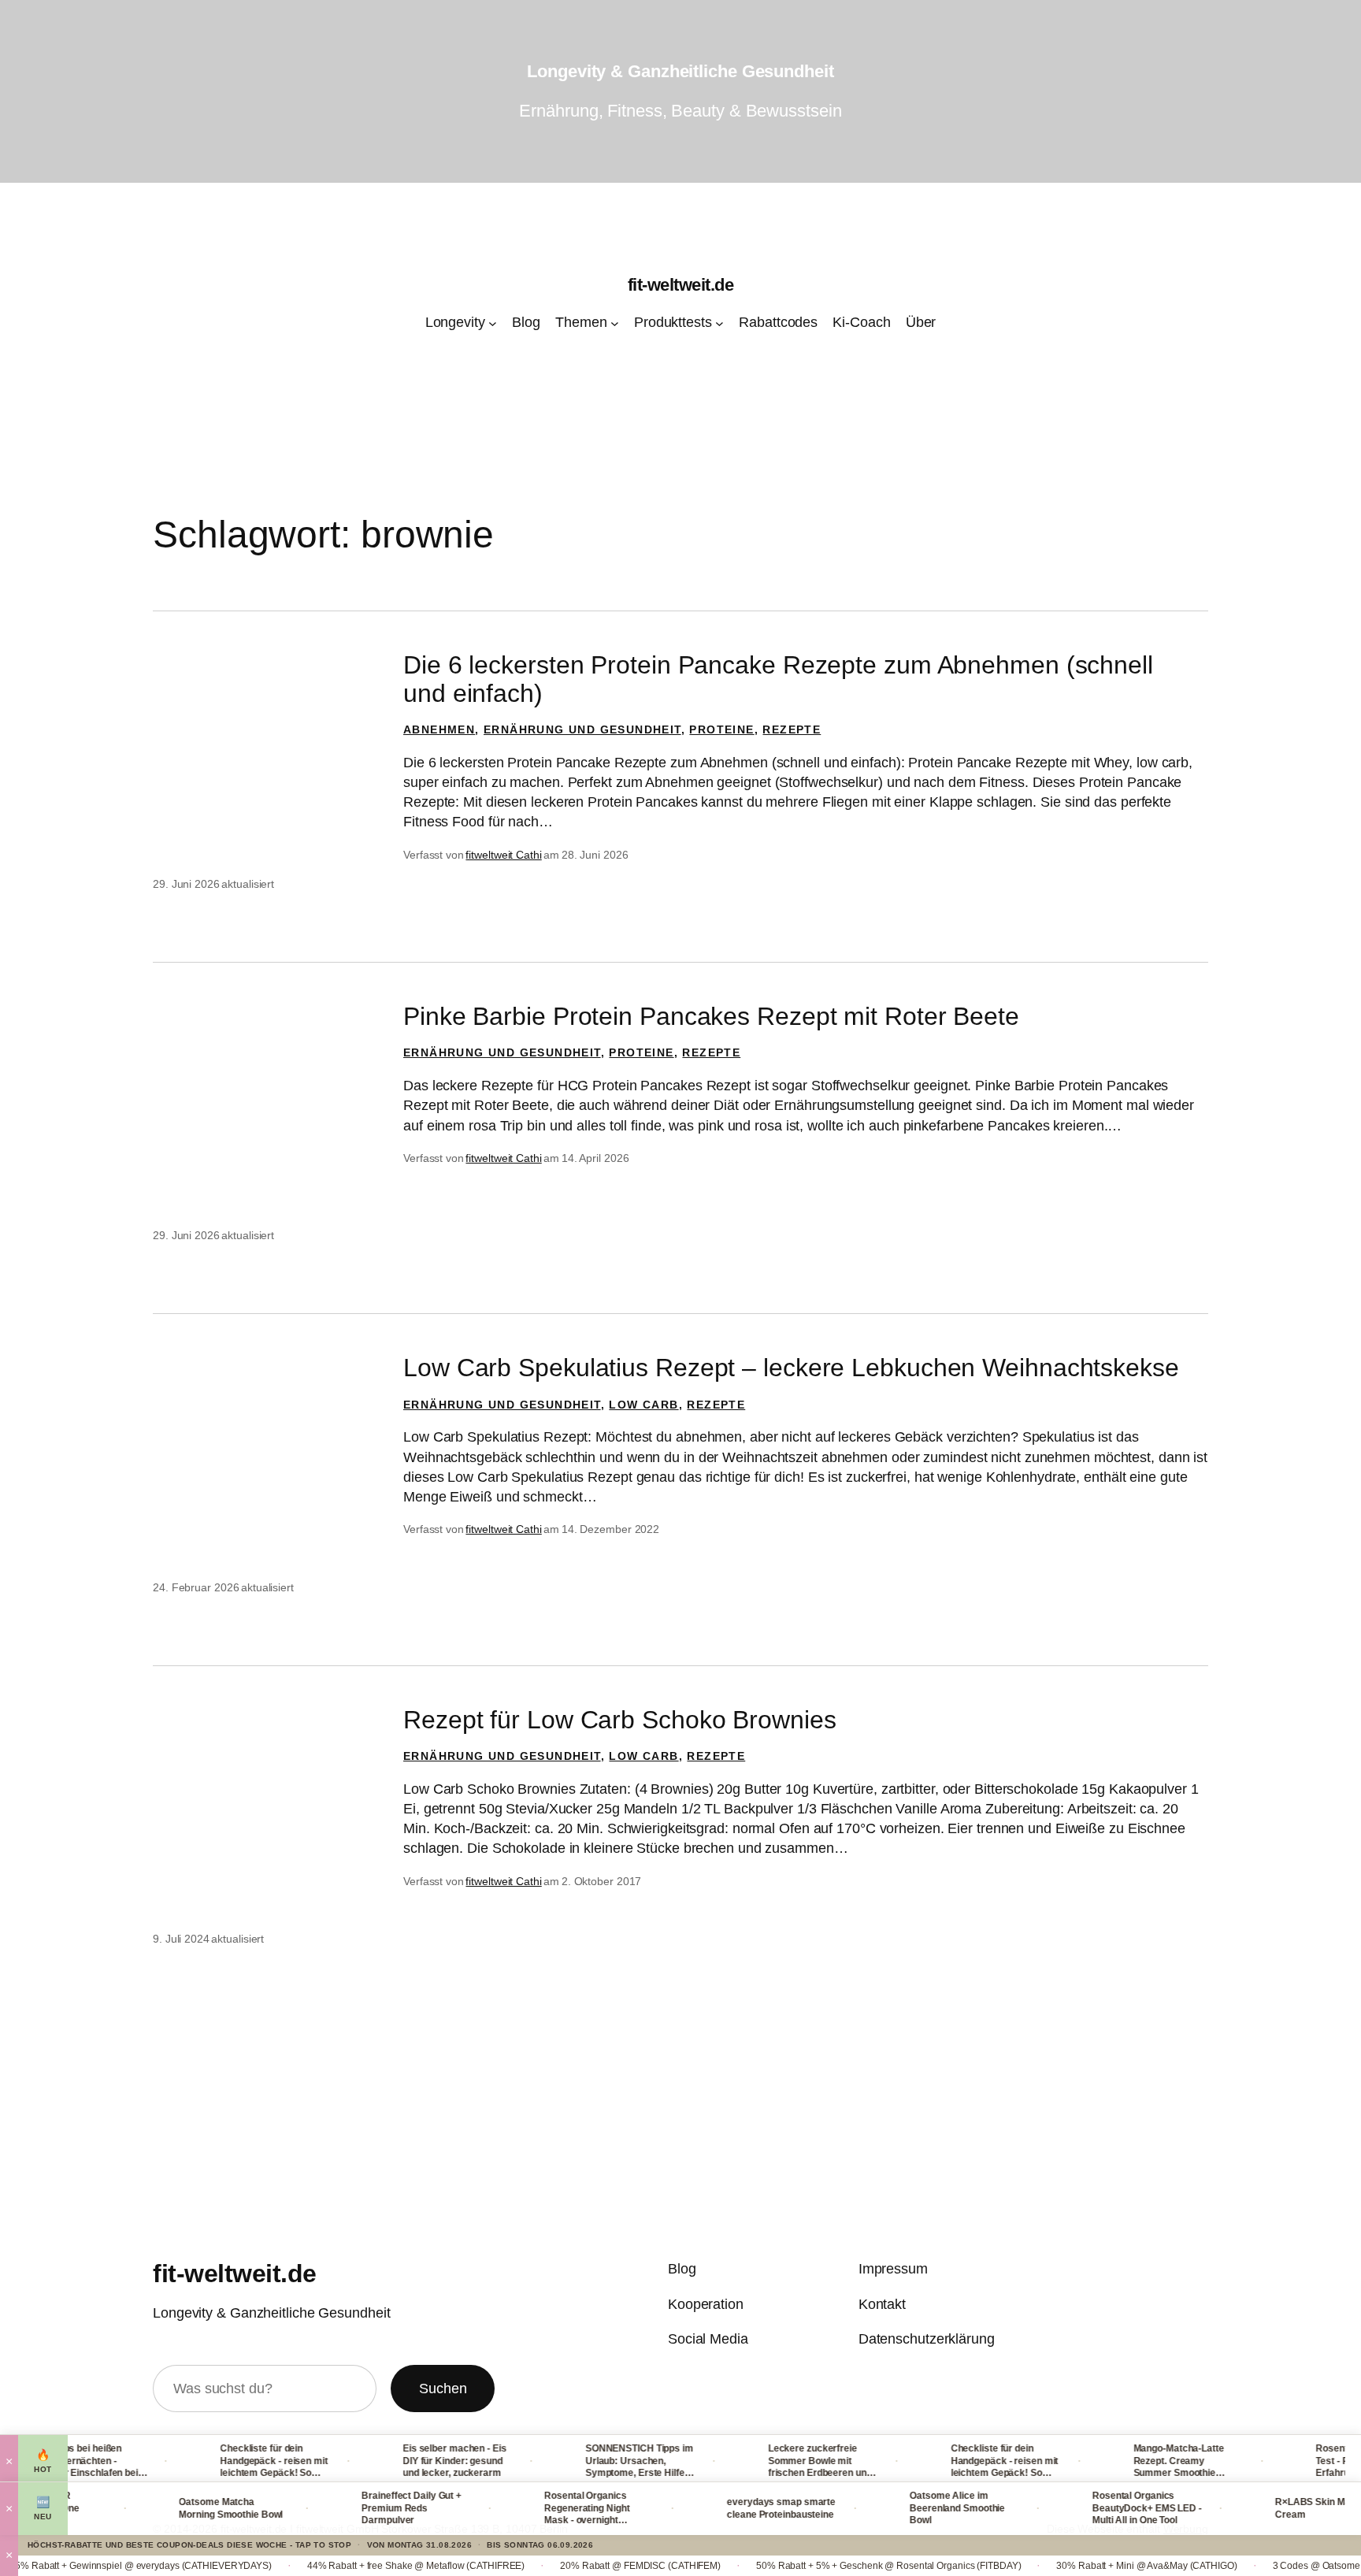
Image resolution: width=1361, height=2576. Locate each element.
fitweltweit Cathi (503, 855)
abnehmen (439, 729)
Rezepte (792, 729)
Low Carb (643, 1405)
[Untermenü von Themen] (615, 323)
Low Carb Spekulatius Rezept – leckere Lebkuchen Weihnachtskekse (791, 1368)
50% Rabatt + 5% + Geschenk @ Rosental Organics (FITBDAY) (776, 2566)
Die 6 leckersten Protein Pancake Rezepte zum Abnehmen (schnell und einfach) (778, 679)
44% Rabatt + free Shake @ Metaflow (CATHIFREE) (303, 2566)
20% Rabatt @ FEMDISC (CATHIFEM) (528, 2566)
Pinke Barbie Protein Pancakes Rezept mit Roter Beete (711, 1016)
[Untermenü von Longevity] (493, 323)
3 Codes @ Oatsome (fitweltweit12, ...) (1240, 2566)
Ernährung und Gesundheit (582, 729)
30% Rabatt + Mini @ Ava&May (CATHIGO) (1035, 2566)
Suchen (443, 2389)
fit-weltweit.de (681, 285)
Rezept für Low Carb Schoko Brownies (620, 1720)
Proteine (721, 729)
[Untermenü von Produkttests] (719, 323)
